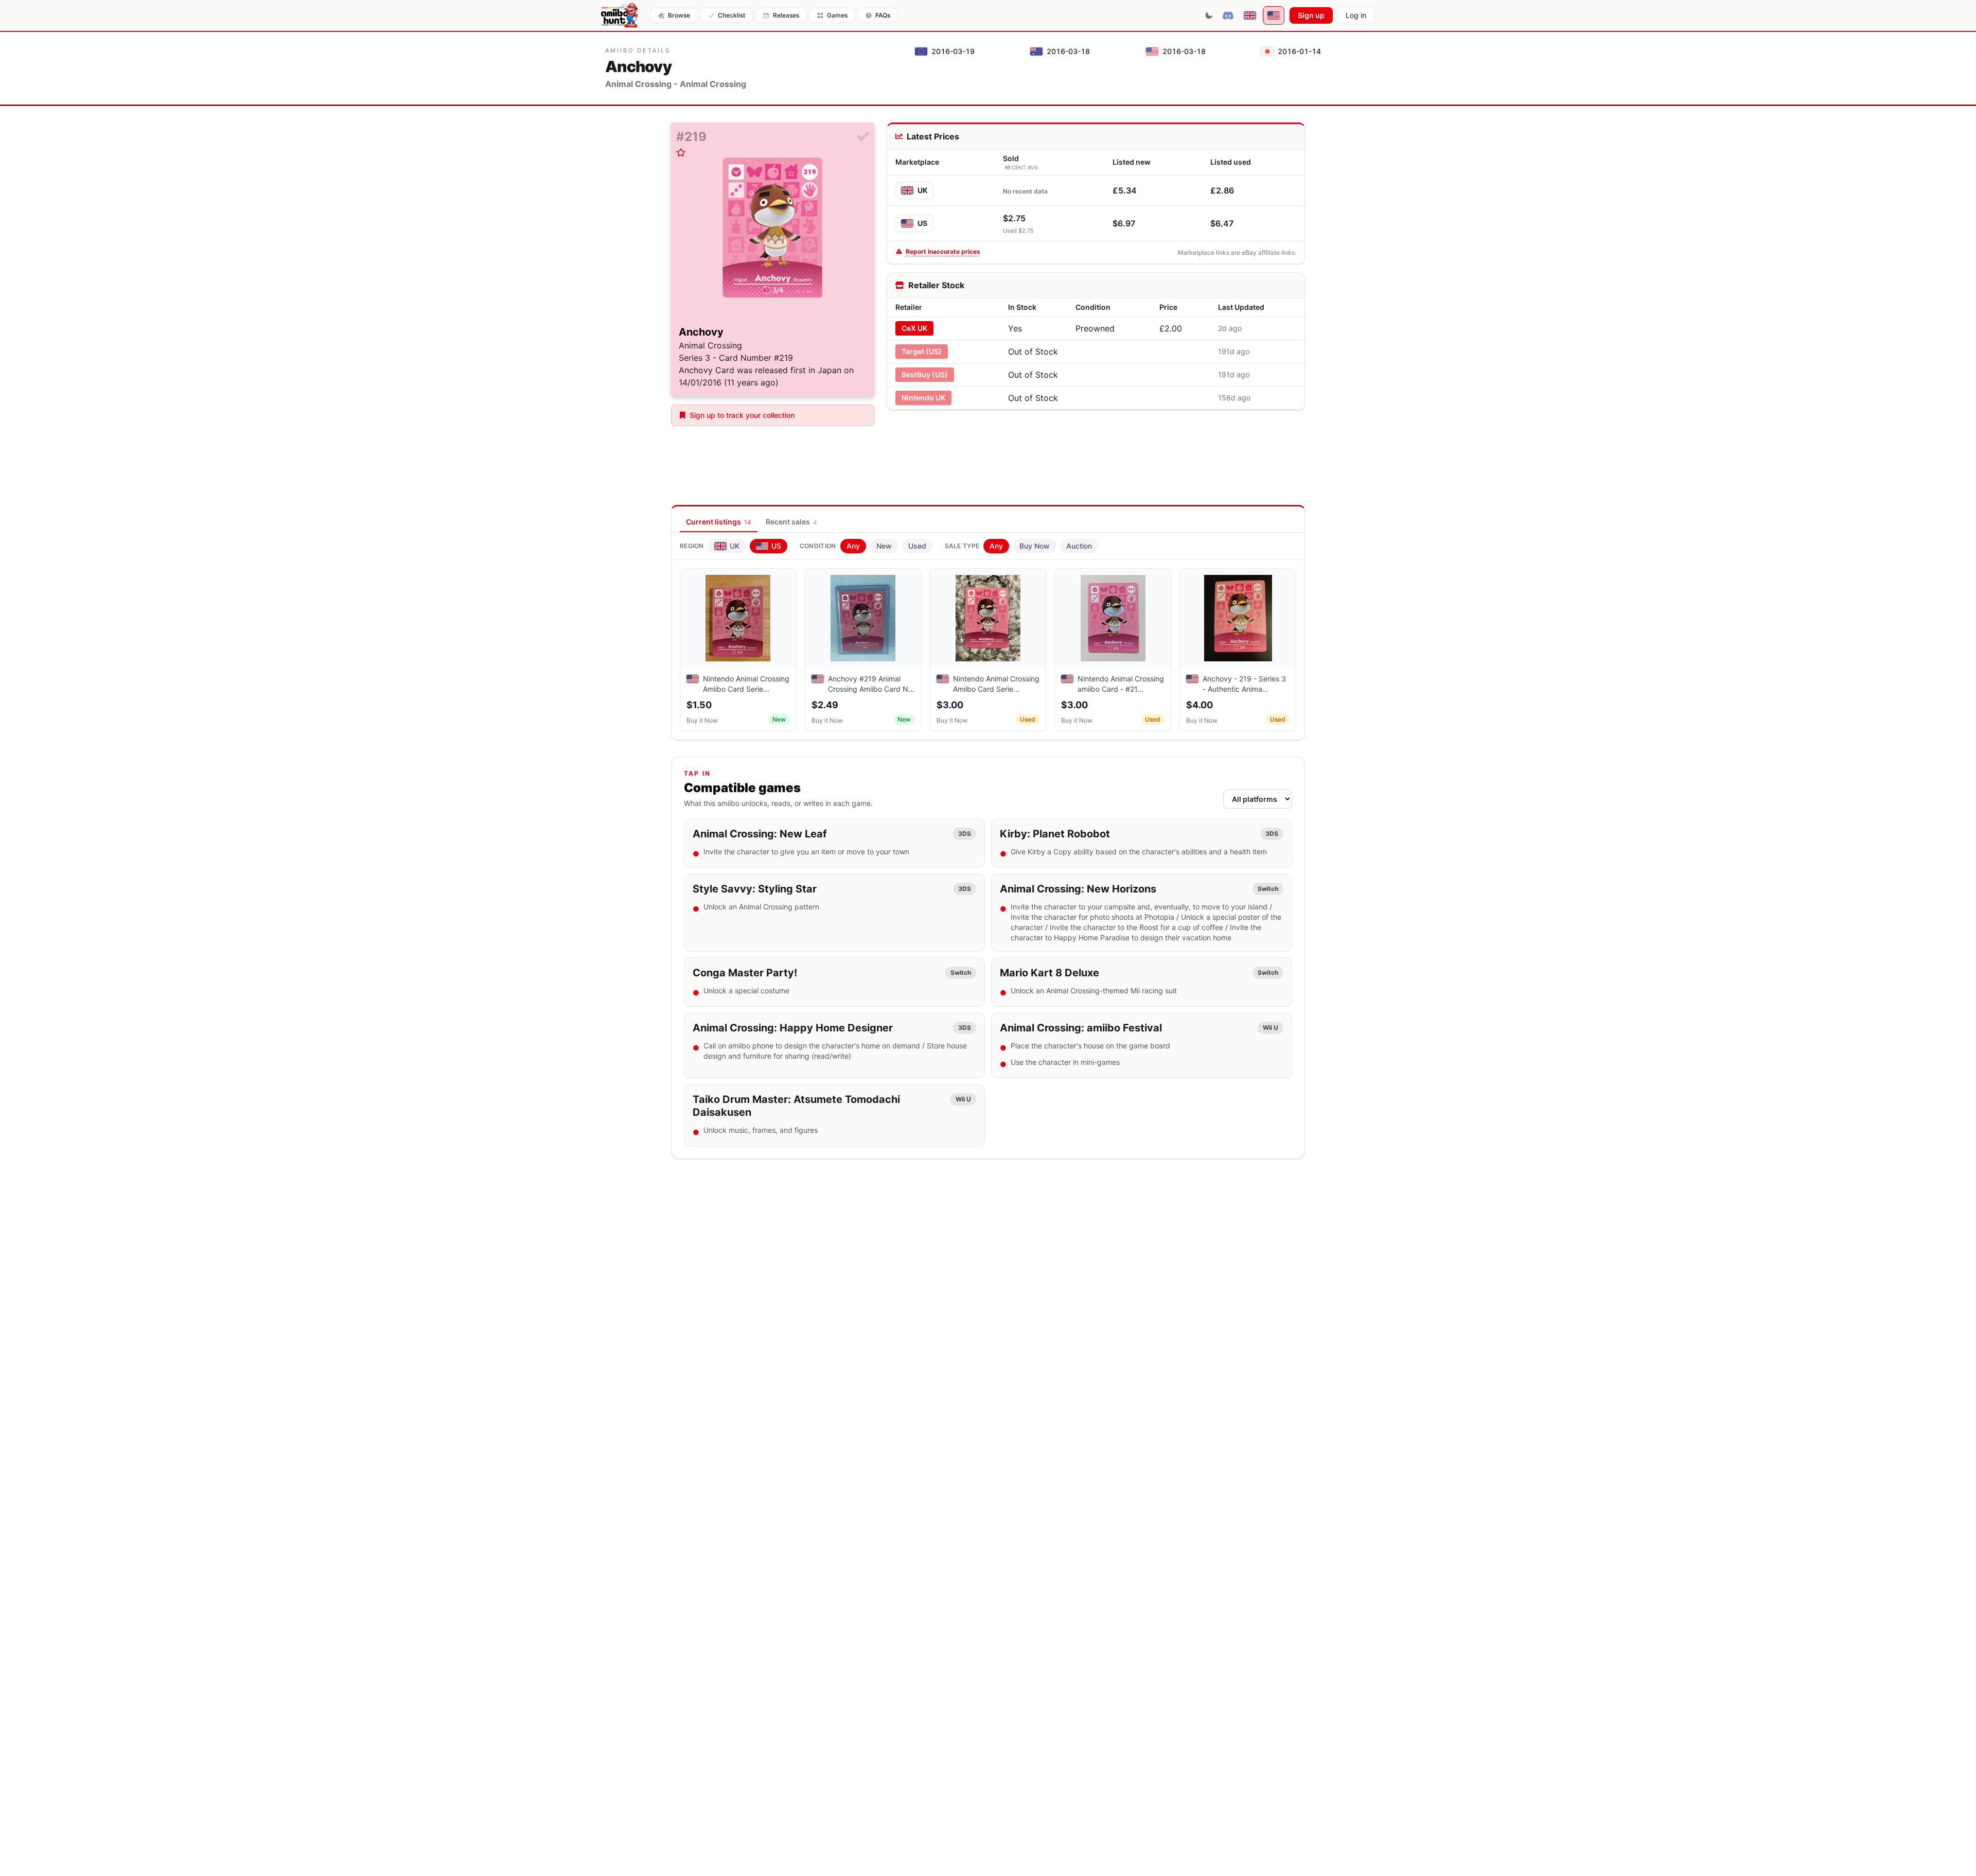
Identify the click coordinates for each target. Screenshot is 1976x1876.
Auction (1079, 546)
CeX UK (914, 328)
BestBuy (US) (925, 374)
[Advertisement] (1096, 442)
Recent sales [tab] (791, 522)
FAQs (883, 15)
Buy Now (1035, 546)
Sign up (1311, 15)
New (884, 546)
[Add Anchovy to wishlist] (681, 152)
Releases (786, 15)
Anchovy (701, 332)
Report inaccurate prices (943, 251)
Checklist (731, 15)
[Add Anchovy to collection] (863, 137)
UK (923, 190)
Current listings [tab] (719, 522)
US (922, 223)
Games (837, 15)
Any (853, 546)
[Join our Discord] (1228, 15)
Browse (679, 15)
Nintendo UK (923, 398)
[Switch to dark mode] (1209, 15)
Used (917, 546)
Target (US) (922, 351)
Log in (1356, 15)
